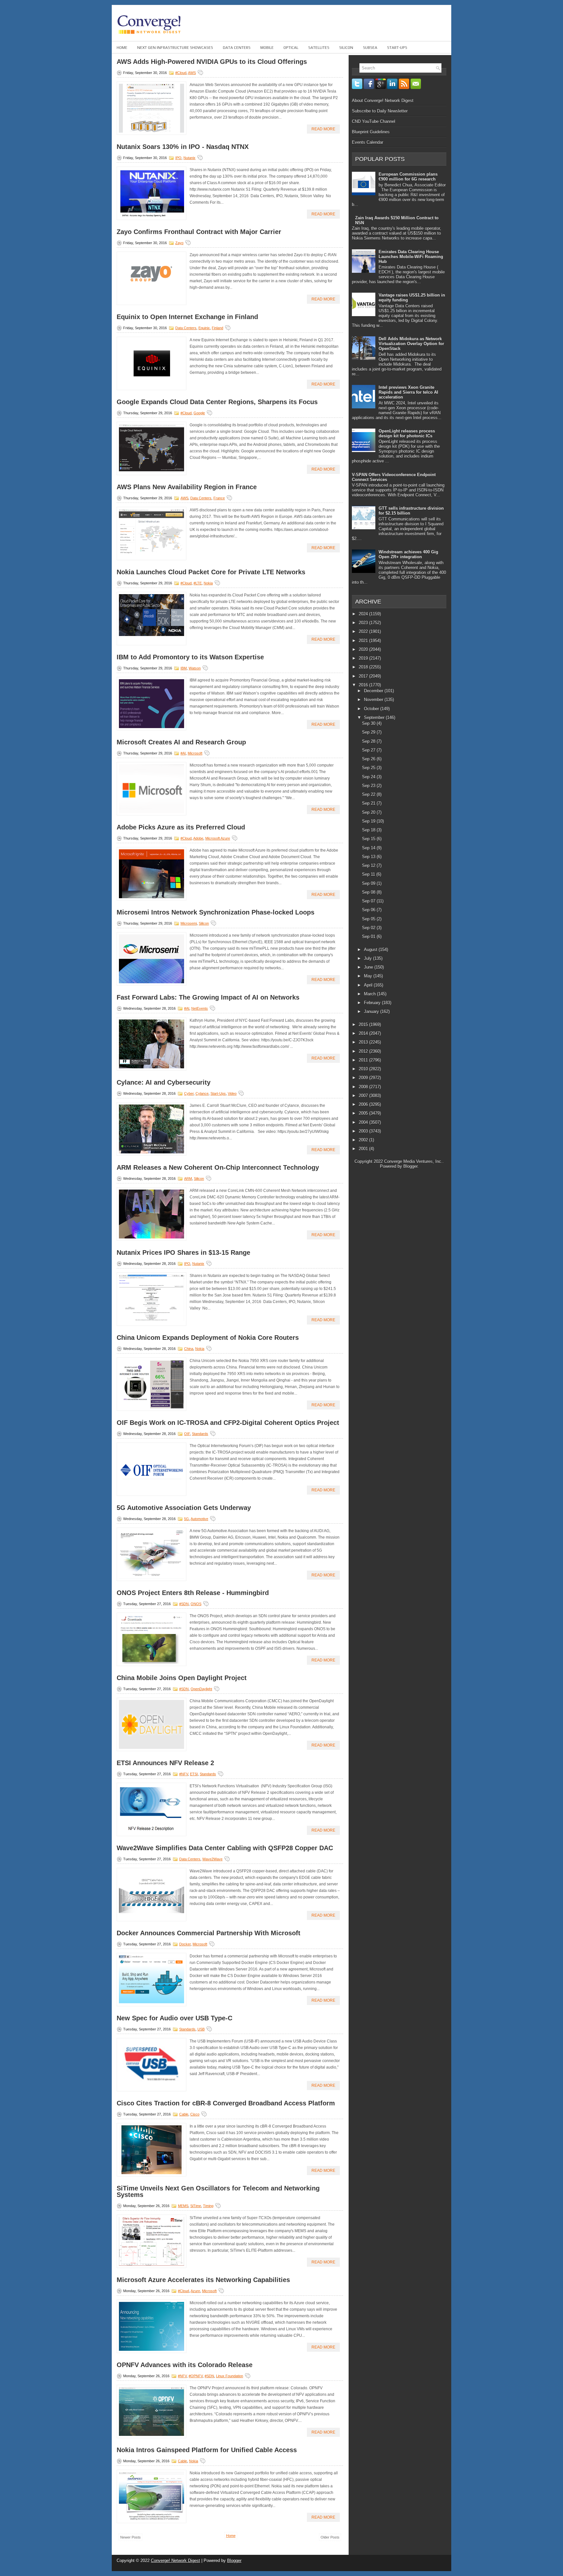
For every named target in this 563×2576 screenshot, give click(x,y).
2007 (364, 1096)
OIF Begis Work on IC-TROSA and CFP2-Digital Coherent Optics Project (228, 1423)
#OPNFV (196, 2376)
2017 (364, 676)
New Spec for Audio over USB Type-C (174, 2018)
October (372, 709)
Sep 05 (369, 919)
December (374, 691)
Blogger (410, 1166)
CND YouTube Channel (374, 121)
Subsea (370, 48)
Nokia (208, 583)
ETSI (194, 1774)
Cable (184, 2114)
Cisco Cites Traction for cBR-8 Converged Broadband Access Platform (226, 2103)
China (189, 1349)
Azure (195, 2291)
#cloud (181, 73)
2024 (364, 614)
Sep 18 (369, 830)
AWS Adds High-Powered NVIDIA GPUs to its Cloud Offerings (212, 62)
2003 (364, 1131)
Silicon (346, 48)
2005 (364, 1113)
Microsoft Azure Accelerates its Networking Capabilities (203, 2280)
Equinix (204, 328)
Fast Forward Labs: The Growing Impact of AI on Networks (208, 997)
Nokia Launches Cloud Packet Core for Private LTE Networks (211, 572)
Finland (217, 328)
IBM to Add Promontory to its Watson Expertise (190, 657)
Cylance (202, 1093)
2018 (364, 667)
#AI (183, 753)
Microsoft (195, 753)
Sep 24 (369, 777)
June (369, 967)
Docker (185, 1944)
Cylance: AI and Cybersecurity (164, 1082)
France (219, 498)
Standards (200, 1434)
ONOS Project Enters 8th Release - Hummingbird (193, 1593)
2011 (364, 1060)
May (369, 976)
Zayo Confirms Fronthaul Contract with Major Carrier (199, 232)
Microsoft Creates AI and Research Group (181, 742)
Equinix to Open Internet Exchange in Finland (187, 317)
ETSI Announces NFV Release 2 (165, 1763)
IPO (178, 158)
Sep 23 (369, 786)
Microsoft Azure (218, 838)
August (371, 950)
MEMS (183, 2206)
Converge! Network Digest (175, 2561)
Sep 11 (369, 874)
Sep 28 (369, 741)
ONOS (196, 1604)
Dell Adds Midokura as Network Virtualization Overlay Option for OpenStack (411, 344)
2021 (364, 641)
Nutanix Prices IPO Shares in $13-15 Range (183, 1252)
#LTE (198, 583)
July (368, 958)
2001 (364, 1149)
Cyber (189, 1093)
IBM (184, 668)
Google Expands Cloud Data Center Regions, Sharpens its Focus (217, 402)
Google (199, 413)
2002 (364, 1140)
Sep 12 (369, 865)
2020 (364, 649)
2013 (364, 1042)
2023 (364, 623)
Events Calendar (368, 142)
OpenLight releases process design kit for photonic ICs (407, 433)
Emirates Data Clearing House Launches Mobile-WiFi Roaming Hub (411, 257)
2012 (364, 1051)
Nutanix (189, 158)
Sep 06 (369, 910)
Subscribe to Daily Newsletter (380, 111)
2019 (364, 658)
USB (201, 2029)
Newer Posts (130, 2537)
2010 (364, 1069)
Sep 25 (369, 768)
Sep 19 (369, 821)
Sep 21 (369, 803)
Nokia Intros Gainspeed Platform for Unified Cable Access (207, 2450)
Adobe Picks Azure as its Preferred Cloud (181, 827)
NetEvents (200, 1008)
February (373, 1003)
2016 (364, 685)
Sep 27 (369, 750)
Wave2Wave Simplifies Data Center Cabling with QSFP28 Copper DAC (225, 1848)
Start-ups (397, 48)
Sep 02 (369, 928)
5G (187, 1519)
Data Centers (237, 48)
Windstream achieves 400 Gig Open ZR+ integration (408, 554)
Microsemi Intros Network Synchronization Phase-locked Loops (216, 912)
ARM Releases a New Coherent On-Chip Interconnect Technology (218, 1167)
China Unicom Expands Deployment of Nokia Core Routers (208, 1338)
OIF (187, 1434)
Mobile (267, 48)
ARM (188, 1178)
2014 (364, 1033)
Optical (291, 48)
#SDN (184, 1604)
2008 (364, 1087)
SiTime (196, 2206)
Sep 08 (369, 892)
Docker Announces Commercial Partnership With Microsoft (209, 1933)
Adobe (198, 838)
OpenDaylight (201, 1689)
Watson (195, 668)
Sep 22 (369, 794)
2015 (364, 1025)
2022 (364, 631)
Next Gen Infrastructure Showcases (175, 48)
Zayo (179, 243)
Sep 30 (369, 723)
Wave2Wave (212, 1859)
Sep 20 (369, 812)
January (372, 1011)
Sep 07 (369, 901)
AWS (192, 73)
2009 (364, 1078)
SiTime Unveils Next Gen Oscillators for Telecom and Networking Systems (218, 2191)
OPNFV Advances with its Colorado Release (185, 2365)
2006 (364, 1104)
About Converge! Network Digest (383, 101)
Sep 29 (369, 732)
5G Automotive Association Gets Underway (184, 1508)
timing (208, 2206)
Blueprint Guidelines (371, 132)
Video (232, 1093)
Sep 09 (369, 883)
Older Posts (330, 2537)
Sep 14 (369, 848)
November (374, 700)
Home (122, 48)
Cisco (195, 2114)
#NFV (184, 1774)
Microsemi (189, 923)
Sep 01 (369, 937)
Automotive (199, 1519)
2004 (364, 1122)
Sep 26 (369, 759)
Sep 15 (369, 839)
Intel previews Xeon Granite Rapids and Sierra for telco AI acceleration (408, 392)
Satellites (319, 48)
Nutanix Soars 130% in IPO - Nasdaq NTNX (183, 147)
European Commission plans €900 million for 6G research (408, 177)
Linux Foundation (230, 2376)
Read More (323, 129)
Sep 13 (369, 857)
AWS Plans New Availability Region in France (187, 487)
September (375, 717)
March (370, 994)
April (369, 985)
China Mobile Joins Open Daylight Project (182, 1678)
